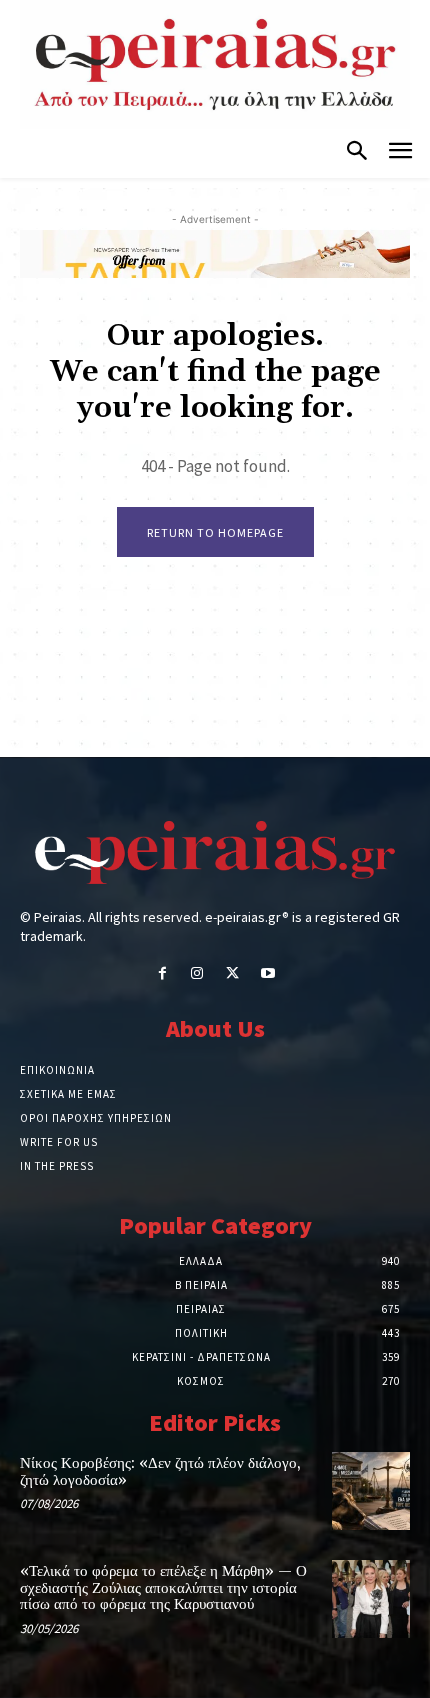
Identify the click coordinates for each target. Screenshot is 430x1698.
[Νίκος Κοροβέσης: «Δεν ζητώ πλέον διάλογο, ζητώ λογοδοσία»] (371, 1491)
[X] (232, 974)
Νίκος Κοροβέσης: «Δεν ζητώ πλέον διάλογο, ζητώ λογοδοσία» (160, 1472)
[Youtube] (267, 974)
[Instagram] (197, 974)
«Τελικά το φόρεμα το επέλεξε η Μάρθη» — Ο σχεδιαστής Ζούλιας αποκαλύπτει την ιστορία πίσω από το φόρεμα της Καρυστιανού (163, 1588)
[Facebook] (162, 974)
